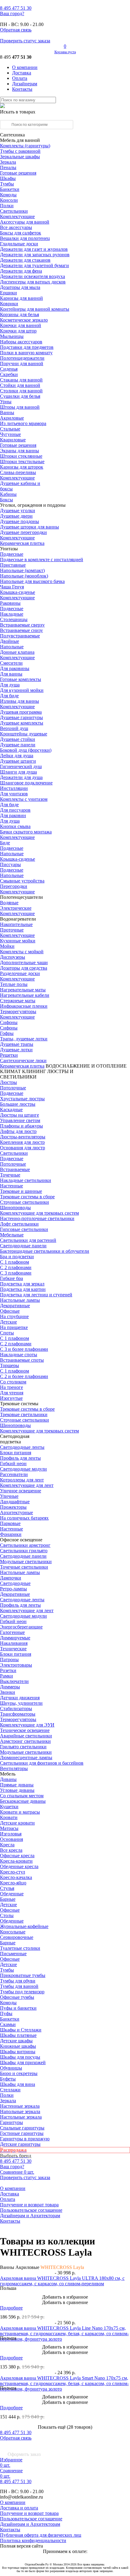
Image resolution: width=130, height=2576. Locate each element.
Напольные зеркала (20, 2111)
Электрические (16, 908)
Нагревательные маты (23, 990)
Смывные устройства (22, 881)
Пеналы (8, 167)
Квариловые (13, 440)
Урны (6, 402)
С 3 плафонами (16, 1273)
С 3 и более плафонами (24, 1349)
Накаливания (14, 1643)
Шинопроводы (15, 1208)
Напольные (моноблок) (24, 576)
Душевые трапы (17, 1044)
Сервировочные (17, 1937)
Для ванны (11, 674)
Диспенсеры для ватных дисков (33, 282)
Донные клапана (17, 652)
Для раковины (15, 668)
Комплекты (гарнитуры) (25, 146)
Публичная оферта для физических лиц (41, 2535)
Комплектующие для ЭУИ (27, 1725)
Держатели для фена (21, 271)
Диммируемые (15, 1638)
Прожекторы (13, 1507)
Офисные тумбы (17, 1997)
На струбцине (14, 1316)
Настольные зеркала (21, 2117)
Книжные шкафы (18, 2046)
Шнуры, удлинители (21, 1703)
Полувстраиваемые (20, 636)
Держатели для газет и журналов (34, 249)
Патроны (9, 1660)
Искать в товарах (18, 112)
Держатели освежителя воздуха (32, 276)
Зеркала (8, 162)
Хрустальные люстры (22, 1099)
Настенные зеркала (20, 2106)
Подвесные (12, 554)
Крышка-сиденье (18, 592)
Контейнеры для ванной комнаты (35, 309)
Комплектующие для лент (27, 1485)
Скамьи (8, 2024)
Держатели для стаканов (25, 260)
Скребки (9, 374)
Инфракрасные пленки (24, 1006)
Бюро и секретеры (19, 2073)
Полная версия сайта (21, 2546)
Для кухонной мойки (22, 690)
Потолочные (13, 1088)
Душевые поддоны (19, 521)
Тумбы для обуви (18, 1981)
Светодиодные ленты (22, 1447)
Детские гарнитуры (20, 2144)
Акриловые (12, 418)
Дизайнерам (25, 84)
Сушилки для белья (20, 396)
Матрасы (9, 1828)
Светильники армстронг (25, 1545)
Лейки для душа (17, 756)
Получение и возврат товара (29, 2205)
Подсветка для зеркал (22, 1284)
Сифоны (9, 1028)
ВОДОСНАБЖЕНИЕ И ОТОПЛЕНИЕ (86, 1066)
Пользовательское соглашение (31, 2210)
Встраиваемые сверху (22, 625)
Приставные (13, 565)
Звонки (8, 1692)
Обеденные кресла (19, 1866)
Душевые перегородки (23, 532)
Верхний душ (14, 728)
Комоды (8, 195)
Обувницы (11, 2068)
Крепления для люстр (22, 1142)
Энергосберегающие (21, 1627)
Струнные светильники (24, 1202)
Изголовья (11, 1834)
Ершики (8, 293)
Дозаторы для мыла (20, 287)
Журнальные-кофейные (24, 1926)
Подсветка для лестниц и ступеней (36, 1295)
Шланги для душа (18, 772)
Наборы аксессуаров (21, 342)
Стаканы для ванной (21, 380)
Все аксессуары (16, 227)
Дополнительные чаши (24, 962)
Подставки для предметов (27, 347)
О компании (25, 67)
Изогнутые (11, 1398)
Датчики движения (20, 1698)
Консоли (9, 200)
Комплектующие (17, 216)
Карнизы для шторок (22, 467)
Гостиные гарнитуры (22, 2133)
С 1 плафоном (15, 1262)
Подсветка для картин (23, 1289)
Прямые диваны (17, 1785)
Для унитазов (14, 794)
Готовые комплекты (21, 679)
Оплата (20, 78)
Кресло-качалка (16, 1877)
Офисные (10, 1311)
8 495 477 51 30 (16, 2432)
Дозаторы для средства (24, 968)
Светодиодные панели (23, 1246)
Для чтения (12, 1393)
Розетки (8, 1670)
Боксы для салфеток (21, 233)
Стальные (10, 429)
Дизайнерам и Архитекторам (30, 2216)
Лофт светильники (19, 1224)
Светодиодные (15, 1583)
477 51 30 (16, 8)
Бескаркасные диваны (23, 1801)
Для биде (9, 696)
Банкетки (10, 189)
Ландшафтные (15, 1502)
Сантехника (12, 135)
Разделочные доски (20, 973)
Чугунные (10, 434)
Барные (8, 1899)
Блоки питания (16, 1453)
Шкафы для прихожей (23, 2062)
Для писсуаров (15, 810)
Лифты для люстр (18, 1131)
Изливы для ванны (19, 701)
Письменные (13, 1954)
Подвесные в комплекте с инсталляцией (42, 560)
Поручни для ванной (22, 363)
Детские (8, 1322)
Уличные (9, 1496)
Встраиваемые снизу (21, 630)
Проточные (12, 930)
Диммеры (10, 1687)
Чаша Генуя (12, 587)
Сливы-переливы (18, 472)
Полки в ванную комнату (26, 353)
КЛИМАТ (10, 1071)
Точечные (10, 1175)
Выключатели (14, 1681)
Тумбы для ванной (19, 1986)
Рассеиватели (14, 1474)
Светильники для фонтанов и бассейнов (42, 1763)
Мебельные (12, 1235)
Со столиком (13, 1382)
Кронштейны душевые (24, 734)
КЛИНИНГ (34, 1071)
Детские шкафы (16, 2041)
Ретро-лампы (13, 1589)
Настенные (11, 1186)
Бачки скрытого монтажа (26, 832)
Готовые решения (18, 173)
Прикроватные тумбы (23, 1975)
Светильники (14, 211)
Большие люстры (18, 1104)
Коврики (9, 304)
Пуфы (6, 2013)
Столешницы (14, 619)
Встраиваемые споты (22, 1360)
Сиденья (9, 369)
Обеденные (12, 1894)
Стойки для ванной (20, 385)
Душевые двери (16, 516)
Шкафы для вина (18, 2084)
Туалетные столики (20, 1948)
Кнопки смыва (15, 826)
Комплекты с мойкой (22, 952)
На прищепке (14, 1327)
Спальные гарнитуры (22, 2128)
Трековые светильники (24, 1414)
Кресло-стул (13, 1872)
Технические (13, 1649)
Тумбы (7, 184)
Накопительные (16, 924)
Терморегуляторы (18, 1011)
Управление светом (20, 1120)
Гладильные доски (19, 244)
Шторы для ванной (20, 407)
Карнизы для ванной (21, 298)
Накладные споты (19, 1355)
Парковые (10, 1523)
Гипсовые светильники (24, 1229)
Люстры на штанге (19, 1115)
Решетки (9, 1055)
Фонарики (11, 1534)
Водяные (9, 903)
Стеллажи (10, 2090)
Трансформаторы (18, 1714)
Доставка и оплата (19, 2508)
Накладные (12, 614)
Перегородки (14, 886)
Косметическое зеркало (24, 320)
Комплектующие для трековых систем (39, 1213)
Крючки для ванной (21, 325)
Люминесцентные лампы (26, 1758)
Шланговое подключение (26, 783)
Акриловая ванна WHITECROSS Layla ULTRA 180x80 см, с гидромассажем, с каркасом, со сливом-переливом (62, 2281)
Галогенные (12, 1632)
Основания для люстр (23, 1148)
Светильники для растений (28, 1240)
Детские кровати (17, 1823)
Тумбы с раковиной (20, 151)
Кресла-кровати (16, 1861)
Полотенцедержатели (22, 358)
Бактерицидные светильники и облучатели (45, 1251)
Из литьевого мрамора (23, 423)
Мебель (8, 1774)
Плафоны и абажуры (21, 1126)
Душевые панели (18, 745)
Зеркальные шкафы (20, 157)
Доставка (22, 73)
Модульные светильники (26, 1561)
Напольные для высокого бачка (32, 581)
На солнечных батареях (24, 1518)
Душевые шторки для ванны (29, 527)
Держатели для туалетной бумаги (34, 265)
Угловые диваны (17, 1790)
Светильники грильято (24, 1551)
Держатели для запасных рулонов (35, 255)
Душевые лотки (16, 1050)
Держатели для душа (21, 777)
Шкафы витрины (18, 2052)
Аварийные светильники (26, 1736)
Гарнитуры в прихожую (25, 2139)
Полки (7, 206)
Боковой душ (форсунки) (26, 750)
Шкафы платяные (18, 2035)
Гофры (7, 1033)
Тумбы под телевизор (22, 1992)
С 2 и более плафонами (24, 1376)
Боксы (6, 500)
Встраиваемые (15, 1169)
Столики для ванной (21, 391)
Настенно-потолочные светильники (37, 1218)
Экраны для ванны (19, 451)
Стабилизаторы (16, 1709)
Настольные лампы (20, 1572)
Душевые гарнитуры (21, 717)
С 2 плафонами (16, 1267)
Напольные (12, 647)
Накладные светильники (26, 1180)
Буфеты (8, 2079)
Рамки (6, 1676)
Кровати (9, 1817)
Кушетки (9, 1807)
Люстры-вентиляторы (23, 1137)
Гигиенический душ (21, 766)
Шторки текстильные (22, 462)
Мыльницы (12, 336)
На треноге (11, 1387)
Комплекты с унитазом (24, 799)
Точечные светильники (24, 1567)
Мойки (7, 946)
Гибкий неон (13, 1463)
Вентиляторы (14, 1768)
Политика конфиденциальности (33, 2540)
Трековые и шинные (21, 1191)
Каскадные (11, 1110)
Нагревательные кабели (25, 995)
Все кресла (11, 1850)
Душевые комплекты (22, 723)
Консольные (13, 1932)
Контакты (22, 89)
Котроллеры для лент (22, 1480)
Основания (11, 1839)
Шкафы (8, 178)
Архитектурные (16, 1512)
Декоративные (15, 1306)
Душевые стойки (18, 739)
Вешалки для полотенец (25, 238)
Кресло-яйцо (13, 1883)
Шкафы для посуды (20, 2057)
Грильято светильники (23, 1747)
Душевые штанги (18, 761)
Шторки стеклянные (21, 456)
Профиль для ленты (20, 1458)
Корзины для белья (19, 314)
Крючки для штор (18, 331)
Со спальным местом (22, 1796)
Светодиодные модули (23, 1469)
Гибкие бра (11, 1278)
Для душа (10, 685)
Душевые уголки (18, 511)
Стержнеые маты (18, 1001)
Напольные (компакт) (22, 570)
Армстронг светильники (25, 1741)
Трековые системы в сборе (27, 1197)
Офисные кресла (17, 1856)
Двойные (10, 641)
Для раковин (13, 815)
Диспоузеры (13, 957)
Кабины (8, 494)
